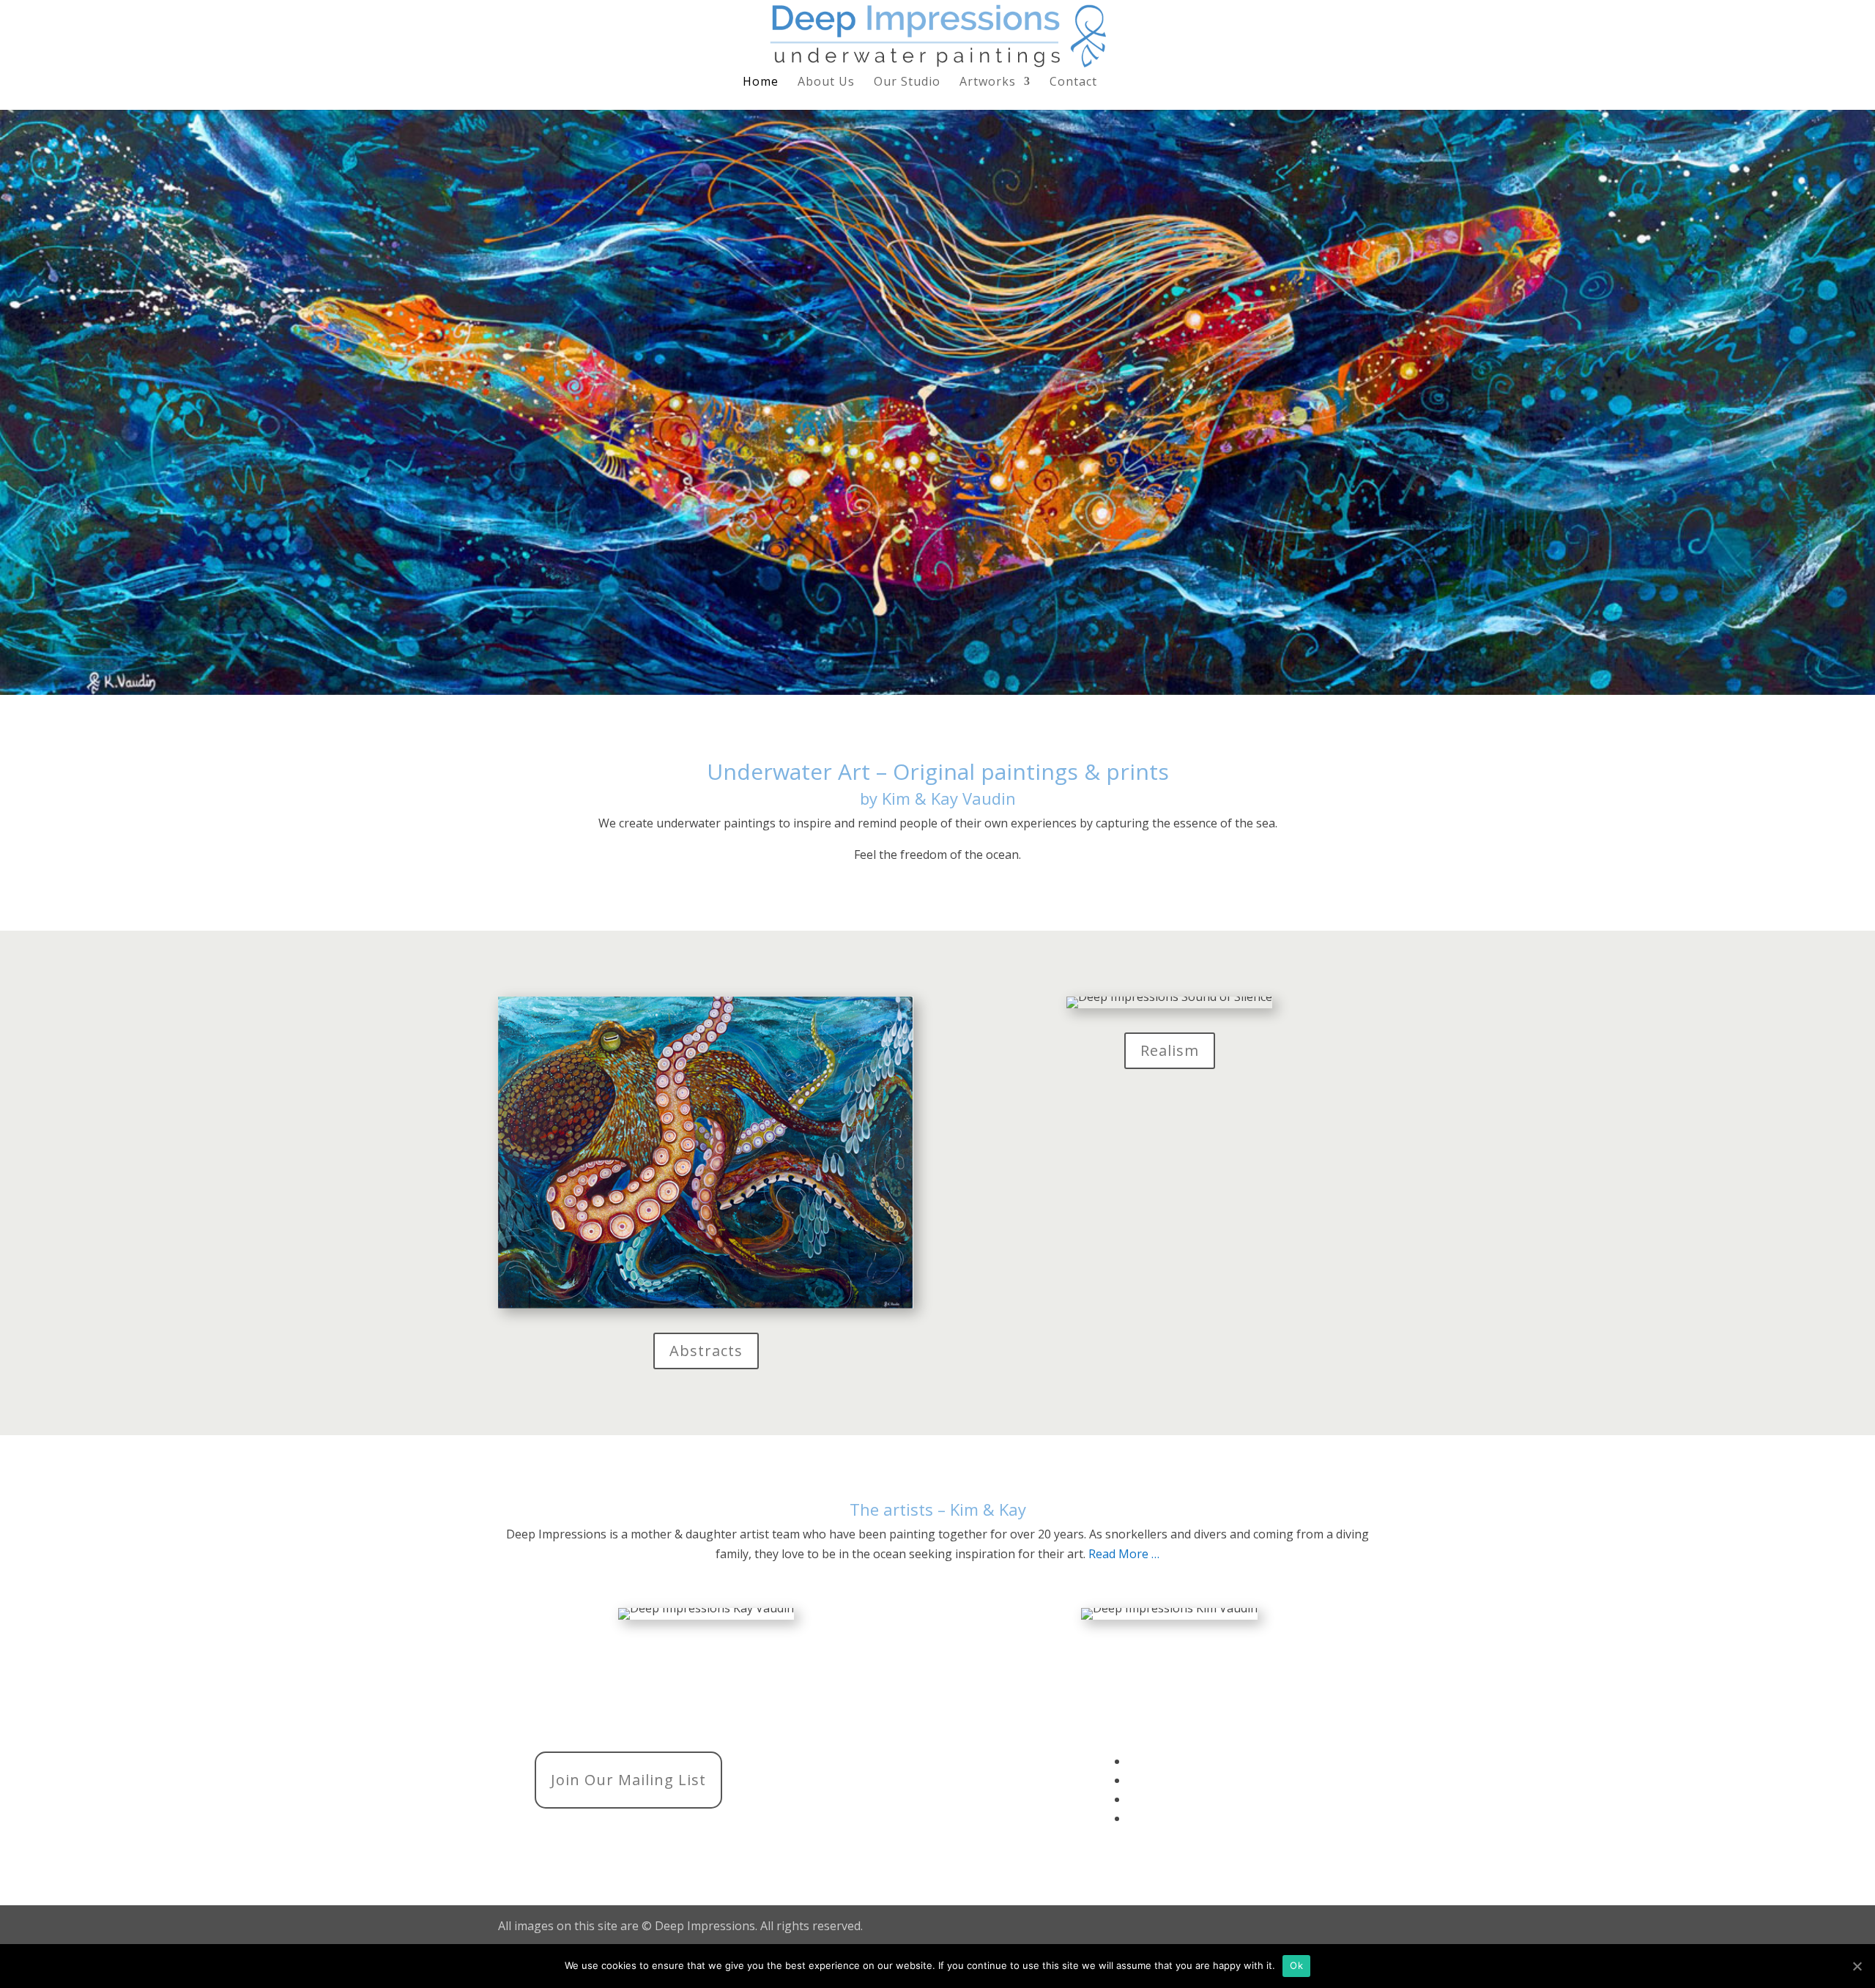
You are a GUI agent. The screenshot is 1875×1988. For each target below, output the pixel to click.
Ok (1296, 1965)
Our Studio (907, 83)
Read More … (1124, 1554)
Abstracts (706, 1351)
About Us (826, 83)
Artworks (988, 83)
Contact (1073, 83)
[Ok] (1857, 1966)
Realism (1170, 1050)
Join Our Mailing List (628, 1780)
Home (761, 83)
